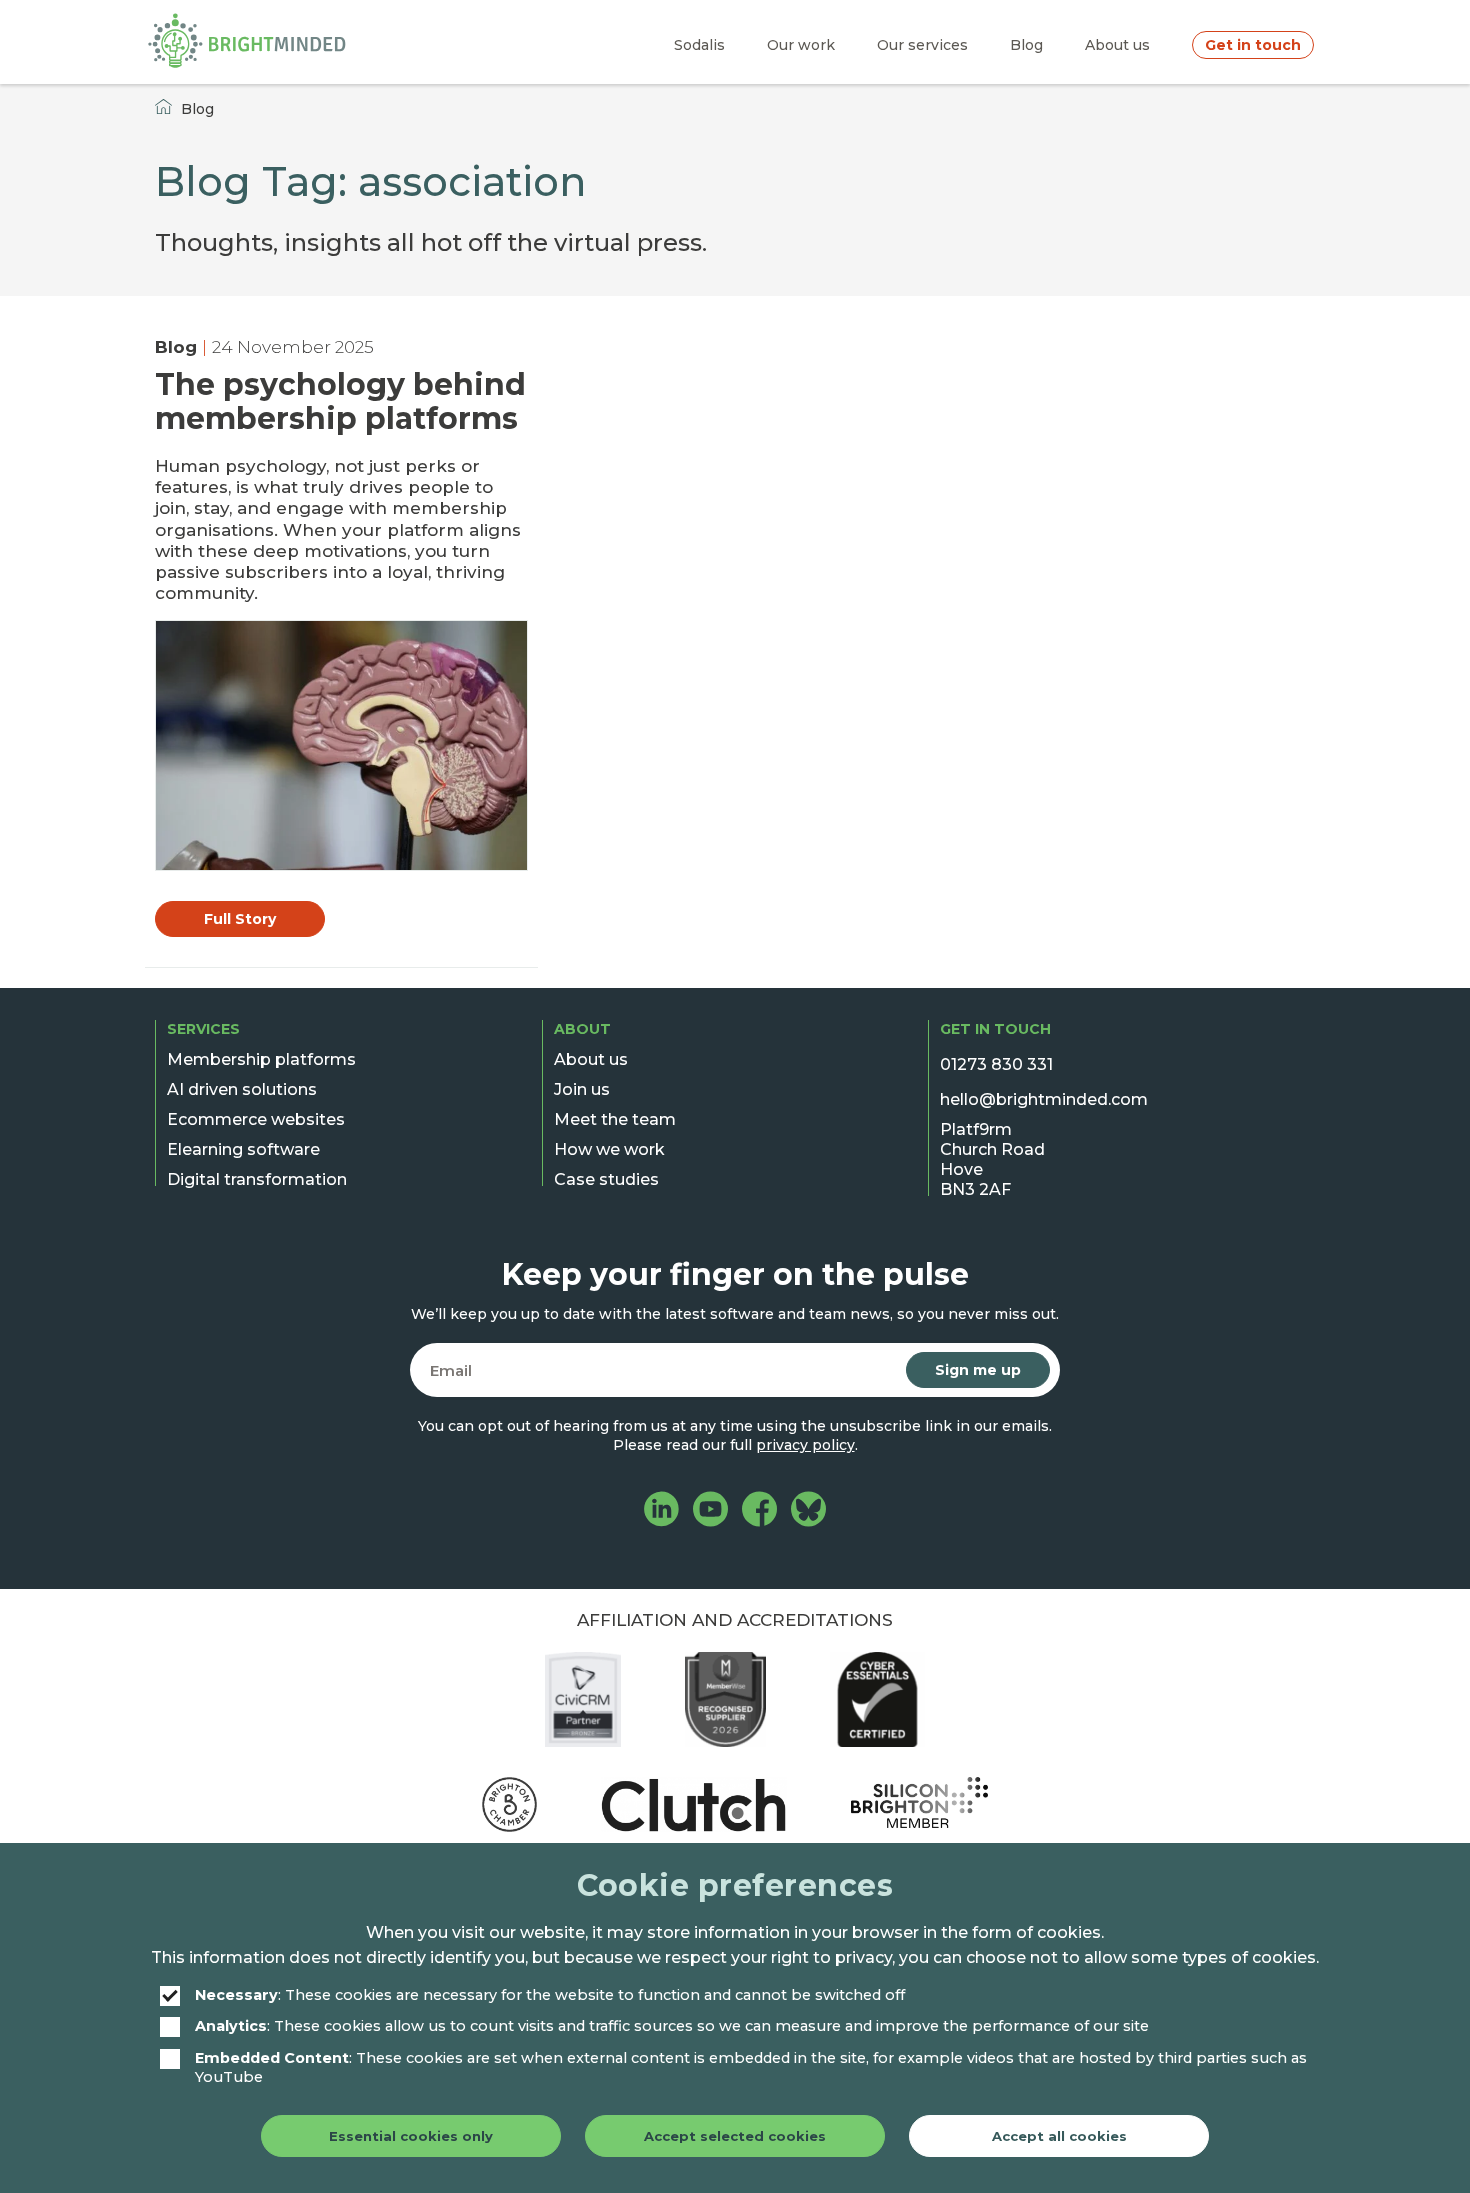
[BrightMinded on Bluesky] (808, 1511)
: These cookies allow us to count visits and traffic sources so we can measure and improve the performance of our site (672, 2026)
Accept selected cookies (735, 2136)
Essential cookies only (411, 2136)
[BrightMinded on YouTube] (710, 1511)
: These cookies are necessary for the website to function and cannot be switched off (550, 1995)
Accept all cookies (1059, 2136)
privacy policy (805, 1445)
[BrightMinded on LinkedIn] (661, 1511)
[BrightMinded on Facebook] (759, 1511)
